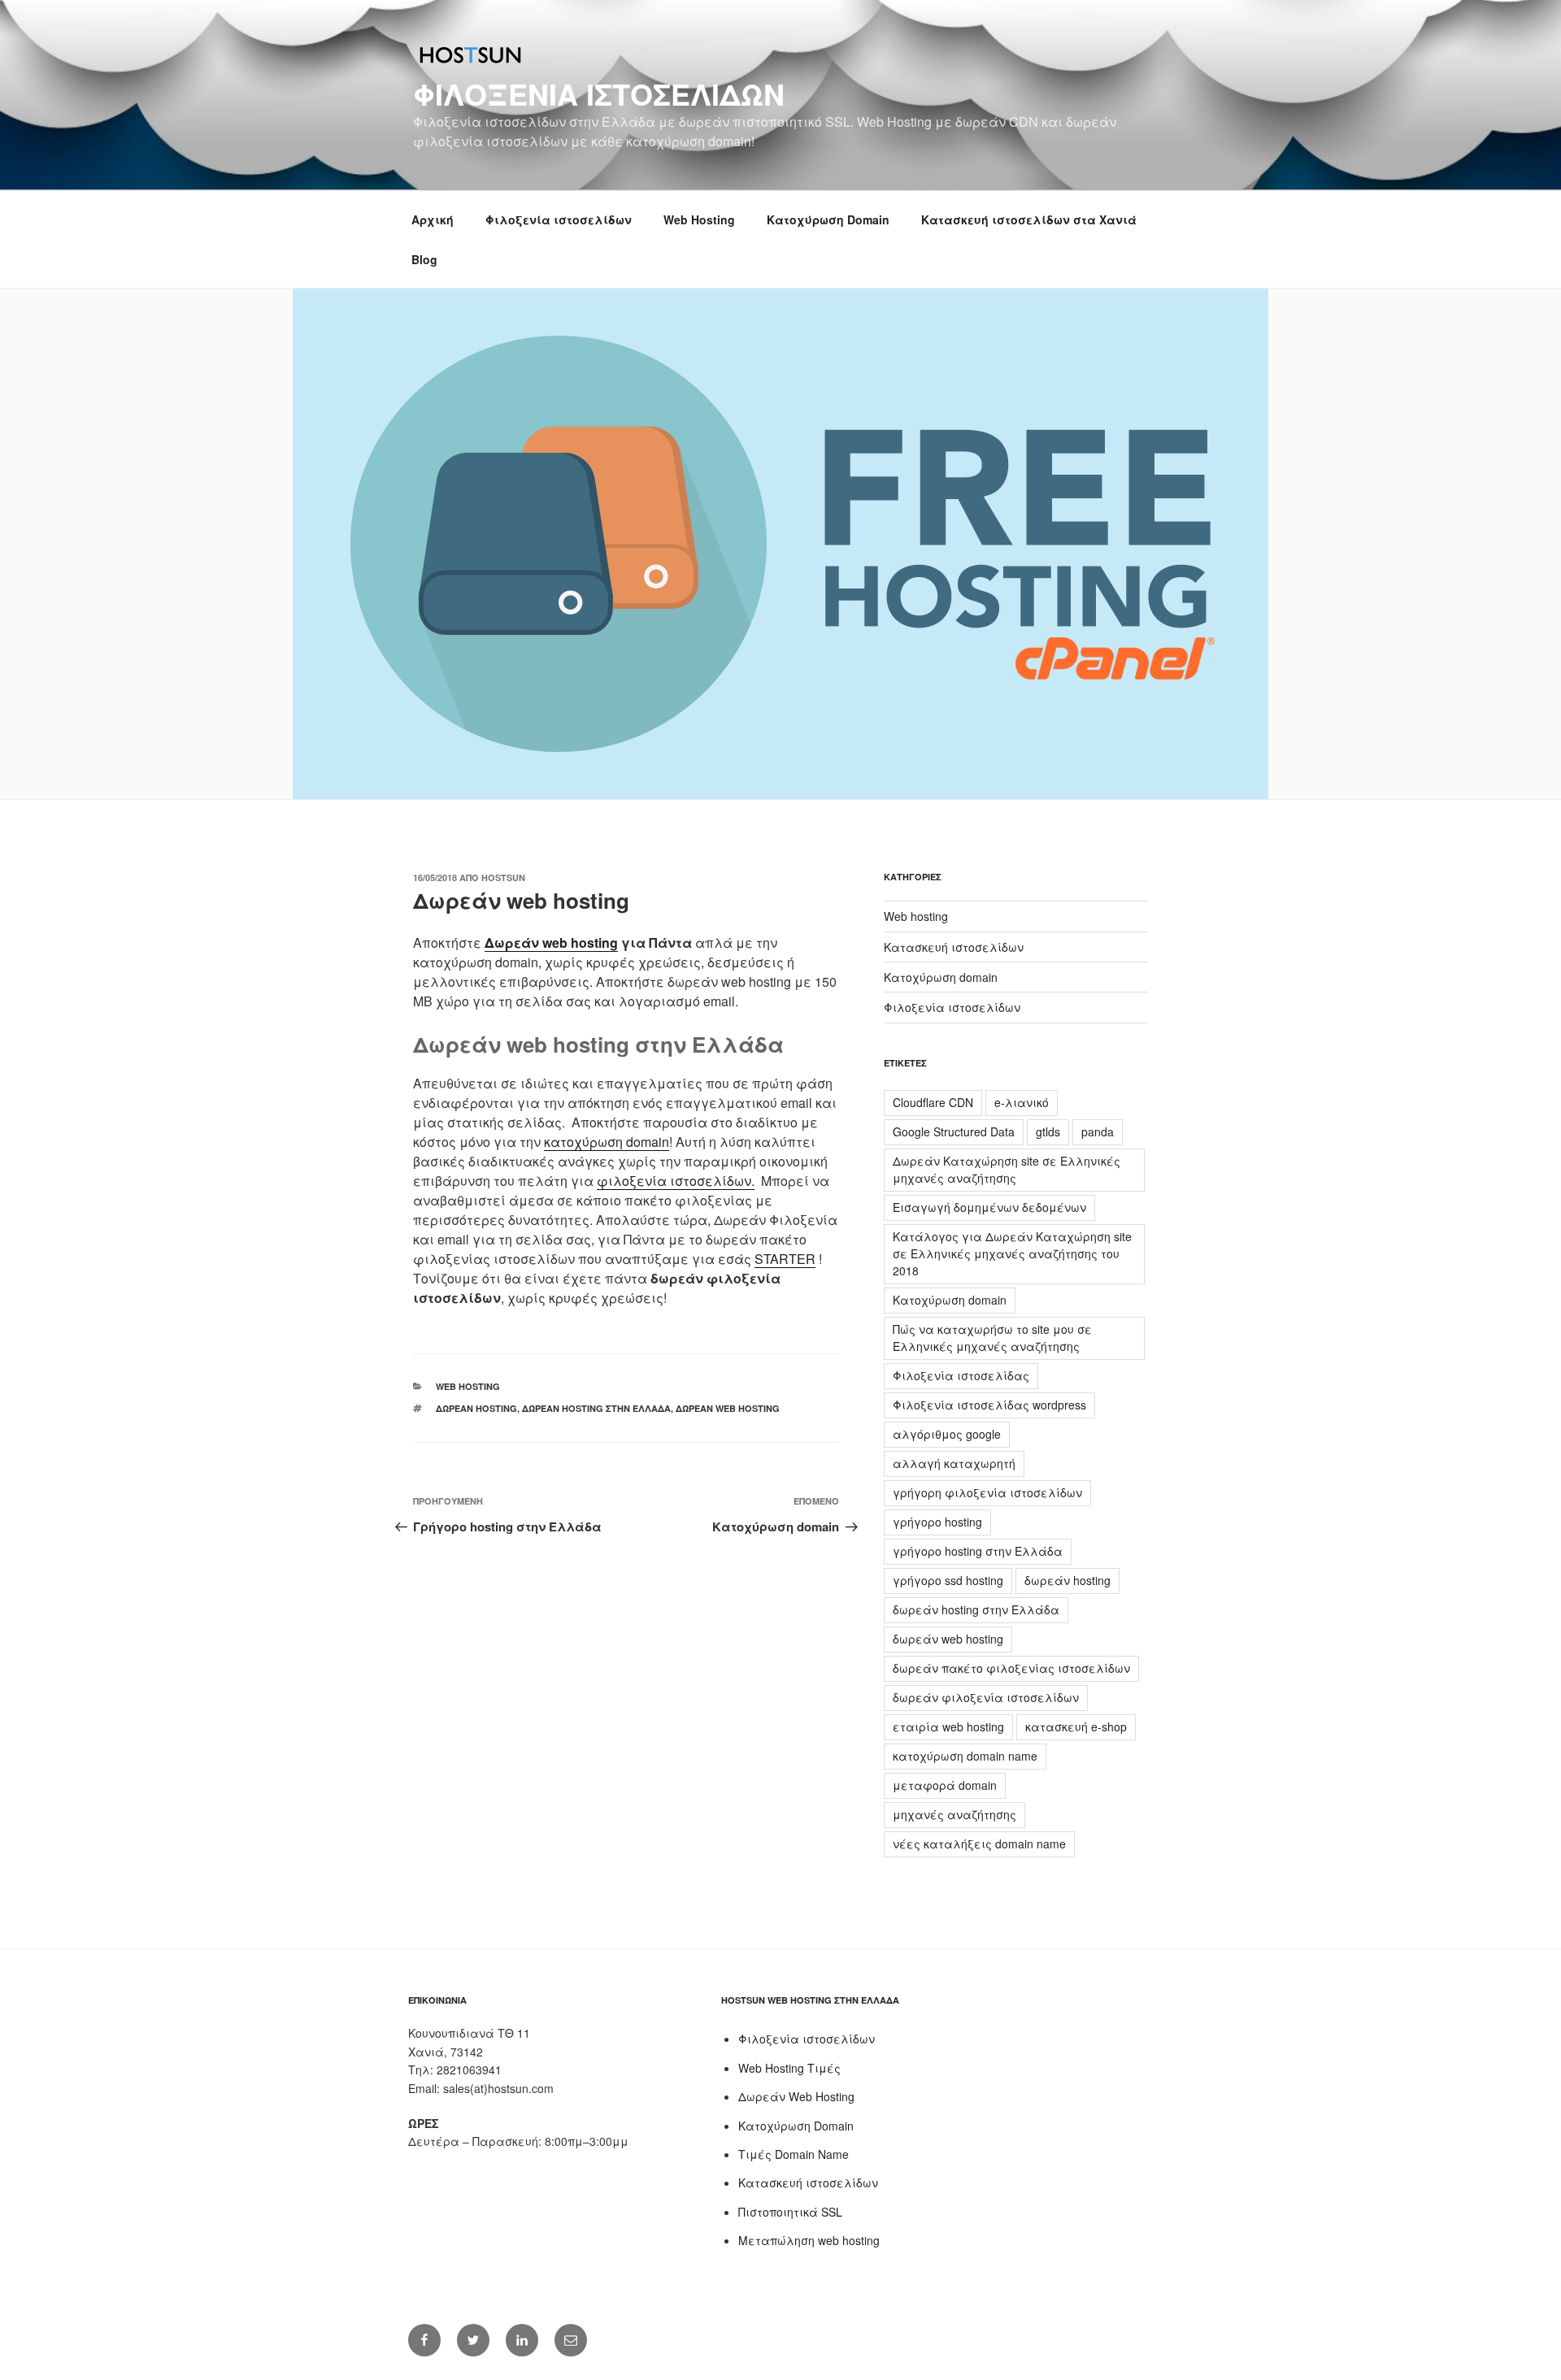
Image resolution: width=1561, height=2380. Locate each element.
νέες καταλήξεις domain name (979, 1844)
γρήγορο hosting (937, 1522)
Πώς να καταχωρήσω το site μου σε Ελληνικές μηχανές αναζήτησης (992, 1338)
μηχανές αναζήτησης (954, 1814)
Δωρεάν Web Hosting (796, 2096)
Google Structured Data (954, 1131)
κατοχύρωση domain (607, 1142)
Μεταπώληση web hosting (809, 2240)
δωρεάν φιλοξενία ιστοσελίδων (986, 1697)
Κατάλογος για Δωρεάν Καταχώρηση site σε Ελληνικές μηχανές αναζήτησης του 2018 (1012, 1253)
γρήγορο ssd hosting (948, 1580)
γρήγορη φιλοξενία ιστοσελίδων (987, 1492)
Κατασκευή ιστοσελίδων (954, 947)
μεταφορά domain (945, 1785)
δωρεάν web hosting (728, 1408)
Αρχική (433, 219)
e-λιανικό (1022, 1102)
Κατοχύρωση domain (941, 977)
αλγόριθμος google (947, 1434)
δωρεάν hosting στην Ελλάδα (596, 1408)
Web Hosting (699, 219)
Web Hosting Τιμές (789, 2068)
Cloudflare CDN (933, 1102)
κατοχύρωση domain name (965, 1756)
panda (1098, 1131)
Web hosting (468, 1386)
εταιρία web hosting (948, 1726)
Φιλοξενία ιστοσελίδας (961, 1375)
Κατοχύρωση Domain (828, 219)
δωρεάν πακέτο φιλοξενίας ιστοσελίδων (1011, 1668)
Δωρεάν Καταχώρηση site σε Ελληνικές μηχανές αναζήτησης (1007, 1169)
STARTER (785, 1259)
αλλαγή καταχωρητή (954, 1463)
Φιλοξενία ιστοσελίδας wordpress (989, 1405)
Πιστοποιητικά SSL (790, 2212)
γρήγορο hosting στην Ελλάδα (978, 1551)
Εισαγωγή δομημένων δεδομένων (989, 1207)
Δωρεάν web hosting (551, 942)
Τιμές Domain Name (794, 2154)
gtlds (1048, 1131)
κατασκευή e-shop (1076, 1726)
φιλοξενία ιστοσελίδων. (676, 1181)
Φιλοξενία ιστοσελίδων (599, 93)
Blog (424, 259)
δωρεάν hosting (476, 1408)
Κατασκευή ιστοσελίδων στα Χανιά (1029, 219)
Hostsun (503, 877)
